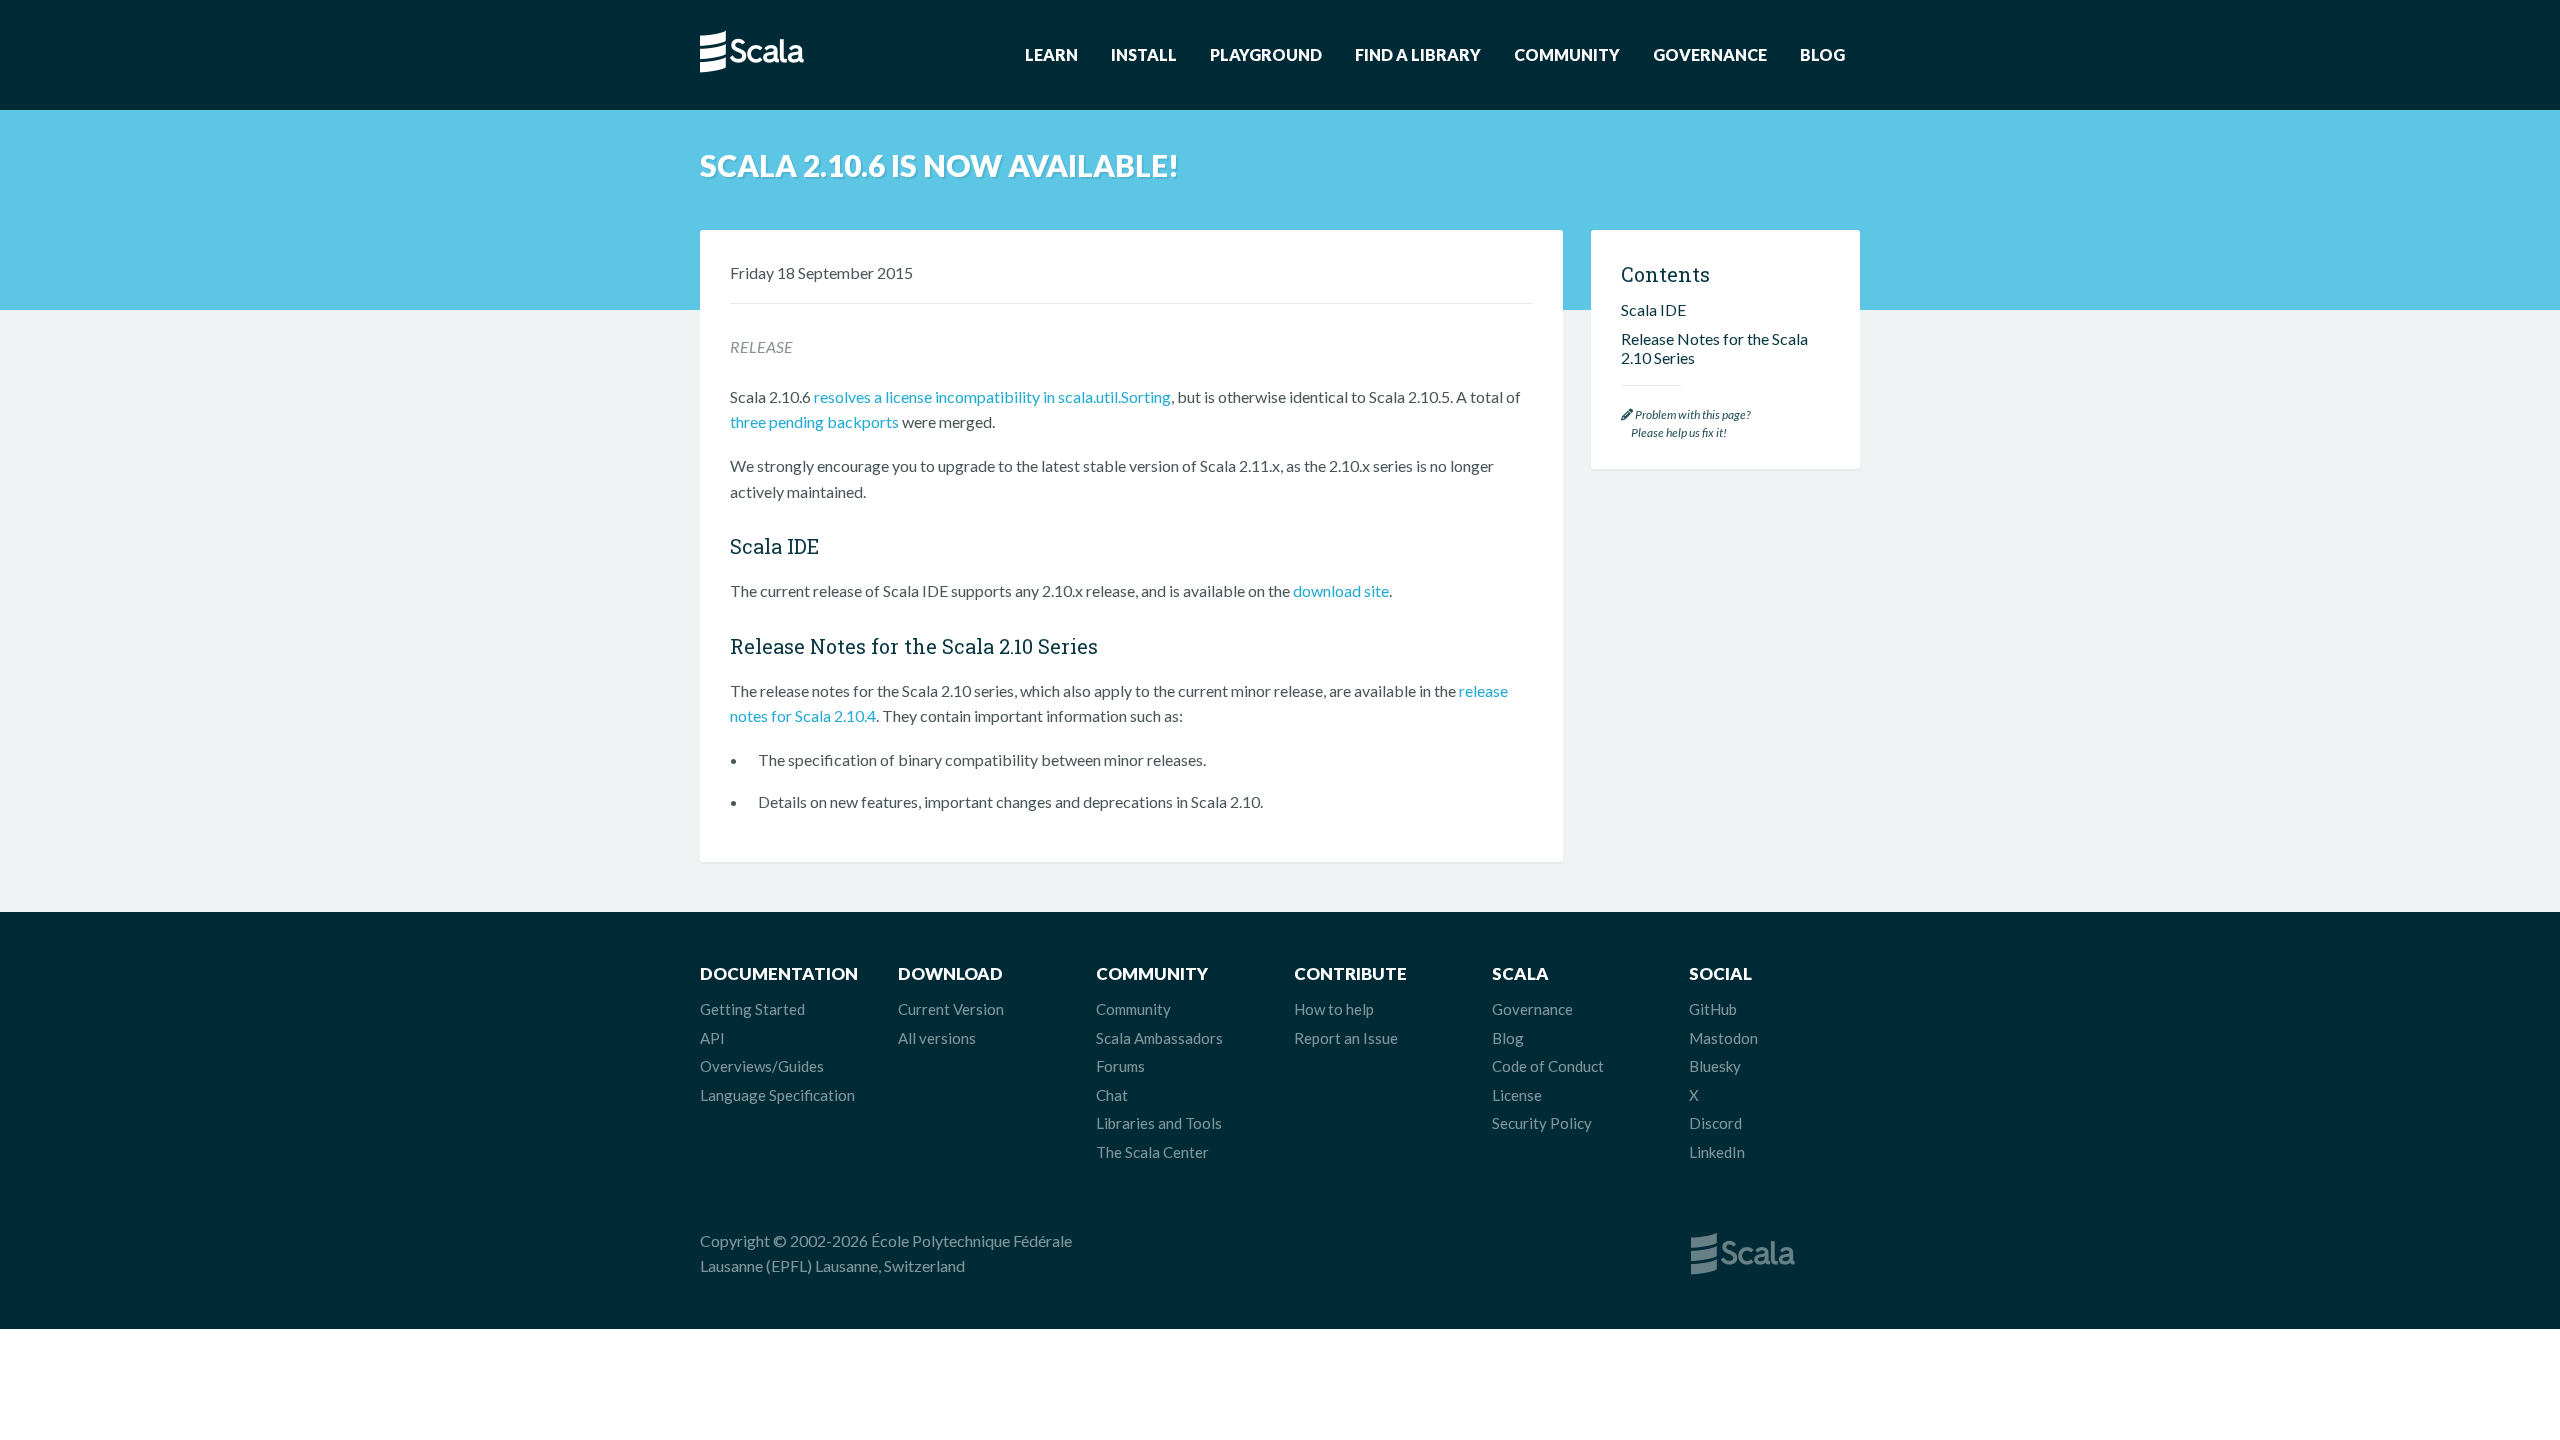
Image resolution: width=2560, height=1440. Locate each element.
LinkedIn (1717, 1152)
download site (1341, 590)
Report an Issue (1346, 1038)
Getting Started (752, 1009)
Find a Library (1418, 54)
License (1517, 1095)
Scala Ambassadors (1159, 1038)
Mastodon (1723, 1038)
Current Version (951, 1009)
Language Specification (777, 1095)
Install (1144, 54)
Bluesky (1715, 1066)
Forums (1120, 1066)
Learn (1051, 54)
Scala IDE (1653, 309)
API (712, 1038)
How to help (1334, 1009)
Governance (1710, 54)
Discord (1715, 1123)
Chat (1112, 1095)
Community (1567, 54)
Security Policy (1542, 1123)
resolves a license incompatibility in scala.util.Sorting (992, 396)
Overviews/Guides (762, 1066)
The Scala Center (1152, 1152)
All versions (937, 1038)
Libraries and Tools (1159, 1123)
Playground (1266, 54)
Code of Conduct (1548, 1066)
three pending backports (814, 421)
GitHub (1713, 1009)
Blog (1822, 54)
